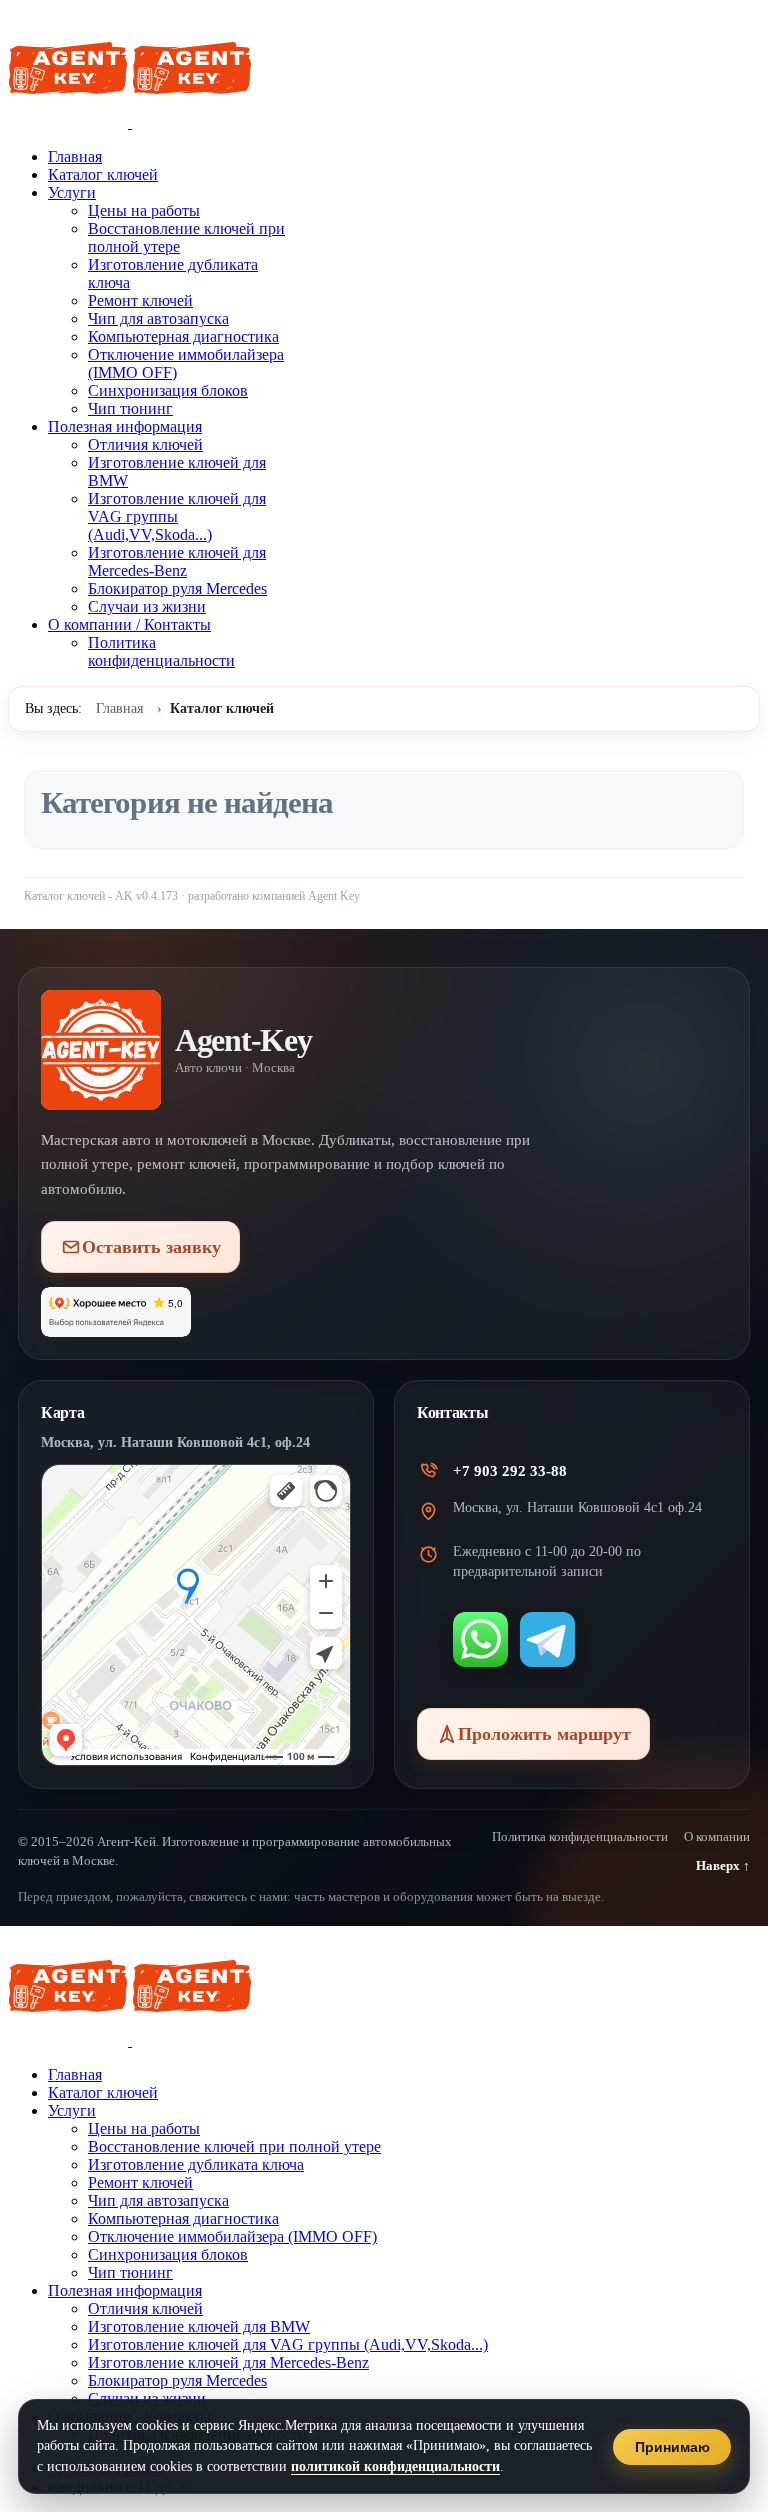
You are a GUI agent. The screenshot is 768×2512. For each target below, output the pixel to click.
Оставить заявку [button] (151, 1247)
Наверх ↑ (723, 1865)
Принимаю (672, 2447)
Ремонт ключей (140, 300)
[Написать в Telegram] (547, 1639)
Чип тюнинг (130, 408)
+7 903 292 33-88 (510, 1471)
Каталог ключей (103, 174)
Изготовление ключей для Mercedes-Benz (177, 561)
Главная (75, 156)
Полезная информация (125, 426)
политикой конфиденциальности (395, 2466)
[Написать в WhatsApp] (480, 1639)
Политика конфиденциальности (161, 651)
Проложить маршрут (544, 1734)
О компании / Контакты (129, 624)
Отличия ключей (145, 444)
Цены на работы (144, 210)
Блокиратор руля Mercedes (177, 588)
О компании (717, 1836)
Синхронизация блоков (168, 390)
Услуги (72, 192)
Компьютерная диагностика (183, 336)
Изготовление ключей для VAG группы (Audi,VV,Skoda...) (177, 516)
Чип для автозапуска (158, 318)
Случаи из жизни (147, 606)
